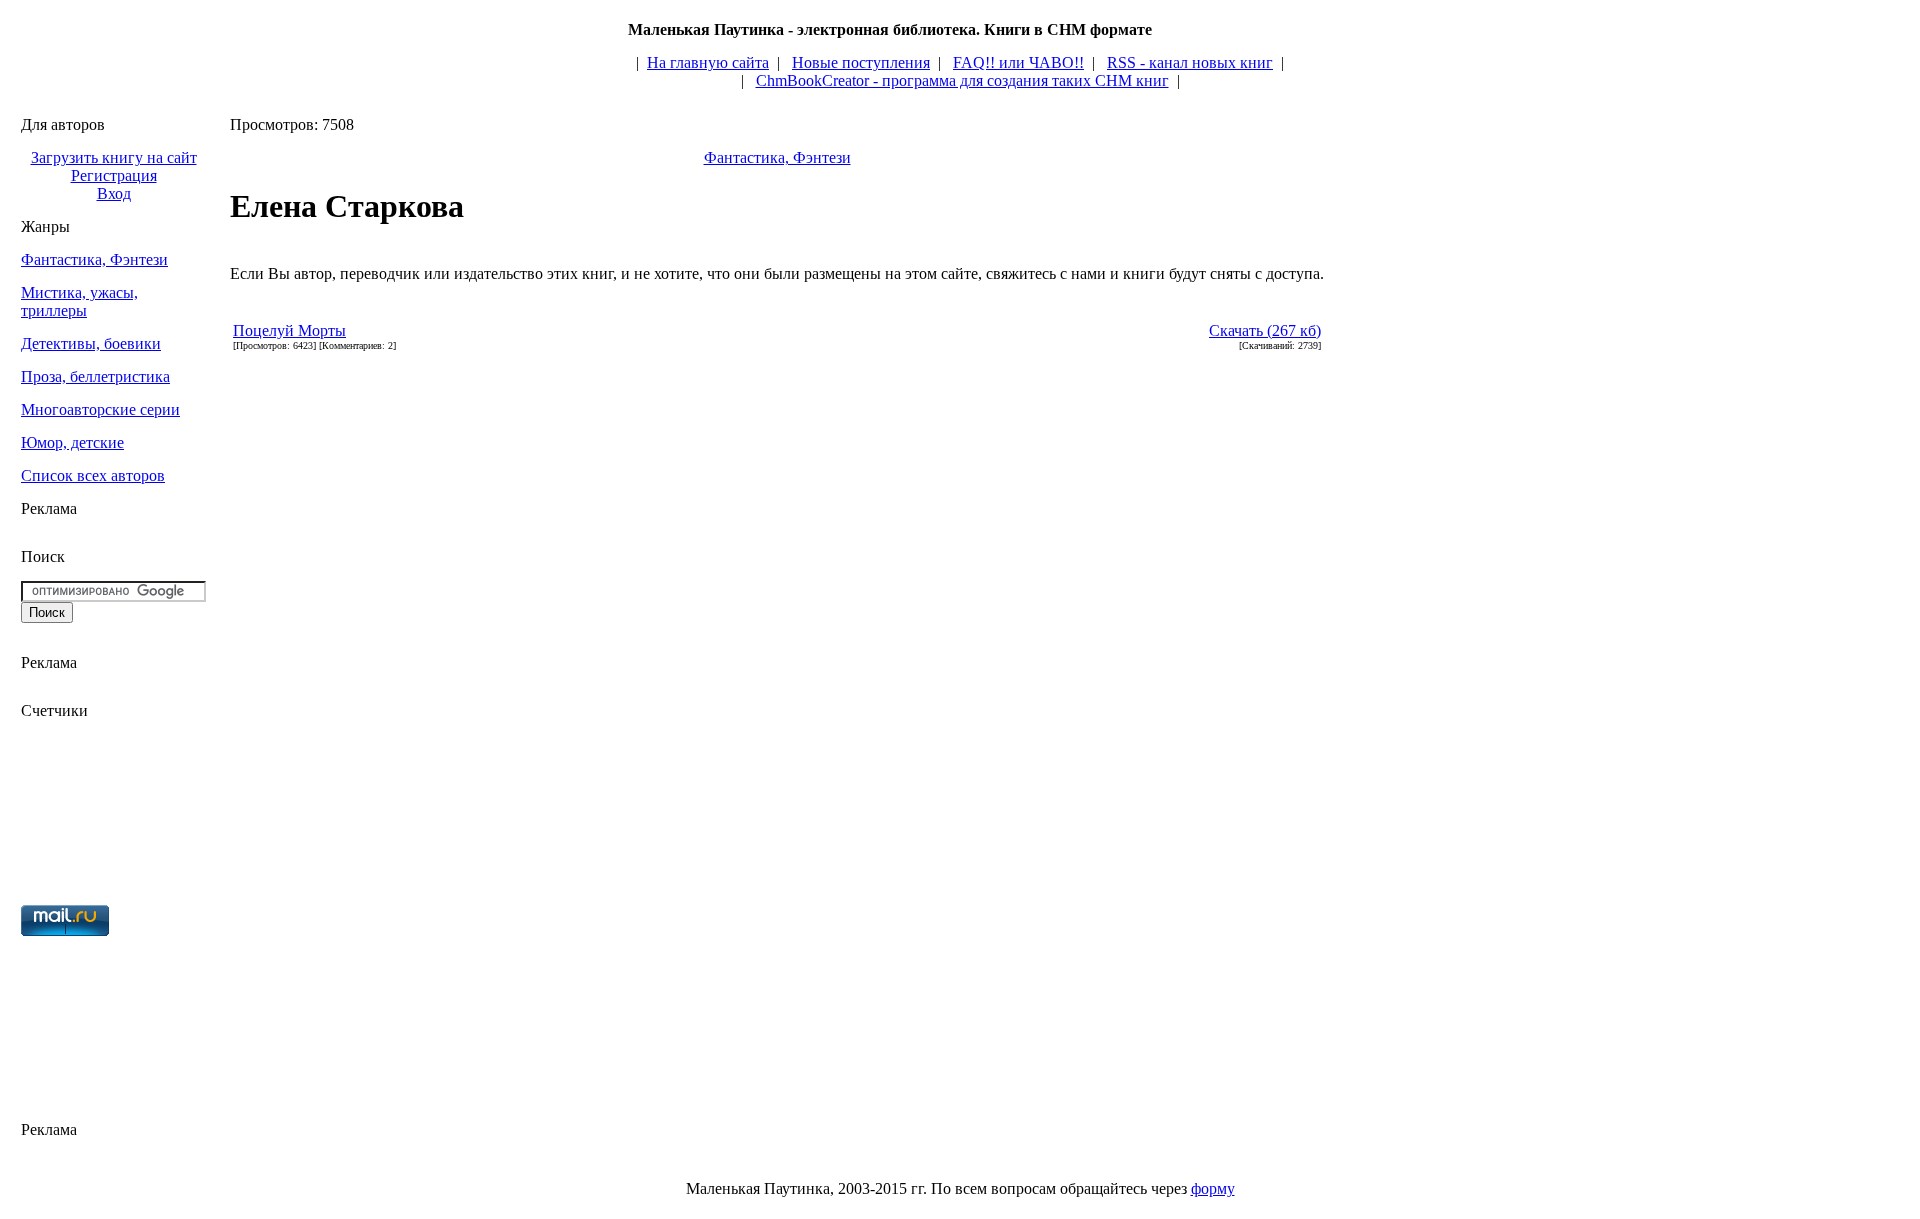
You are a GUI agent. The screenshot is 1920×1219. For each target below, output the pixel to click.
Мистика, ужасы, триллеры (79, 301)
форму (1213, 1188)
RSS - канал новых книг (1190, 62)
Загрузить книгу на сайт (114, 157)
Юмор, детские (72, 442)
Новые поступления (861, 62)
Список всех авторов (93, 475)
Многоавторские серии (100, 409)
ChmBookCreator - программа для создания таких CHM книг (962, 80)
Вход (114, 193)
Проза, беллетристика (95, 376)
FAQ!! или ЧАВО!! (1018, 62)
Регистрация (114, 175)
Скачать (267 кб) (1265, 330)
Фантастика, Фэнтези (94, 259)
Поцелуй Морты (289, 330)
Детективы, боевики (91, 343)
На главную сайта (708, 62)
